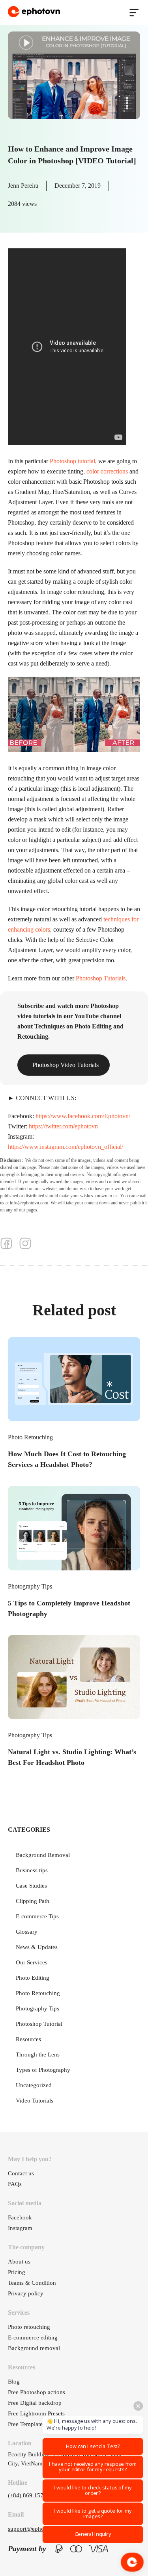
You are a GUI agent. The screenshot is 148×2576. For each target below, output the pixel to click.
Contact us (21, 2173)
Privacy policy (26, 2293)
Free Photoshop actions (37, 2392)
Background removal (34, 2348)
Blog (14, 2382)
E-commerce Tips (37, 1916)
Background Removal (43, 1855)
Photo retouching (29, 2327)
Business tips (32, 1870)
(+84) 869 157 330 (31, 2495)
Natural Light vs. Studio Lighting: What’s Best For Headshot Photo (72, 1757)
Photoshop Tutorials (101, 978)
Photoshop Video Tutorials (66, 1065)
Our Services (32, 1962)
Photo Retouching (30, 1437)
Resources (28, 2039)
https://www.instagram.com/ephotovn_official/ (66, 1147)
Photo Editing (33, 1978)
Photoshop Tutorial (39, 2024)
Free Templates (26, 2424)
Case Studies (31, 1886)
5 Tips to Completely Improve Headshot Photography (69, 1608)
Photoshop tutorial (72, 461)
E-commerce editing (33, 2337)
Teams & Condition (32, 2283)
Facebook (20, 2217)
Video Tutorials (35, 2101)
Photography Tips (30, 1586)
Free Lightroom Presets (36, 2413)
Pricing (17, 2272)
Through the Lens (38, 2055)
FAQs (15, 2184)
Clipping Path (33, 1901)
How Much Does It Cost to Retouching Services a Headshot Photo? (67, 1459)
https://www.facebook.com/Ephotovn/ (83, 1116)
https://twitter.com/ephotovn (63, 1126)
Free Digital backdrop (35, 2403)
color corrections (107, 471)
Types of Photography (43, 2070)
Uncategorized (34, 2085)
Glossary (27, 1932)
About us (19, 2262)
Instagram (20, 2228)
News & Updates (37, 1947)
